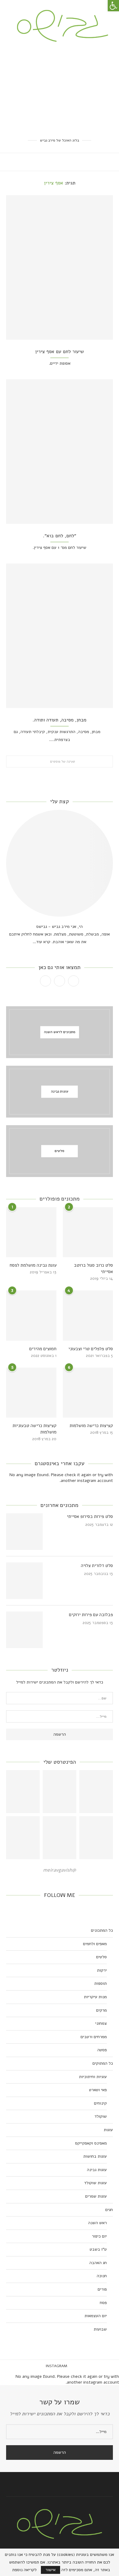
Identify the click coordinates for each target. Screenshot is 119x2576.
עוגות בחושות (95, 2156)
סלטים (101, 1957)
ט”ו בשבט (98, 2249)
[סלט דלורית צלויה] (24, 1581)
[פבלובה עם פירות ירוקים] (24, 1630)
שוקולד (101, 2116)
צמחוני (101, 2023)
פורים (102, 2289)
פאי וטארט (98, 2090)
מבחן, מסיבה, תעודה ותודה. (60, 720)
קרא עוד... (41, 942)
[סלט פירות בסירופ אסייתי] (24, 1532)
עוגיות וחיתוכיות (93, 2077)
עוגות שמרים (96, 2196)
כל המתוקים (103, 2063)
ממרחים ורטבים (94, 2037)
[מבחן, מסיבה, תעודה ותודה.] (60, 636)
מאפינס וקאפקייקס (91, 2143)
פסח (103, 2303)
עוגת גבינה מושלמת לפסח (33, 1265)
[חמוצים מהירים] (31, 1316)
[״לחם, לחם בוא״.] (60, 452)
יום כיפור (99, 2236)
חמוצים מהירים (43, 1349)
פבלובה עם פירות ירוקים (91, 1615)
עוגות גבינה (97, 2170)
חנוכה (102, 2276)
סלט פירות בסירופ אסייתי (90, 1516)
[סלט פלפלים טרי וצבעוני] (88, 1316)
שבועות (100, 2329)
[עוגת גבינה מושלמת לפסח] (31, 1232)
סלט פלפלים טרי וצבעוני (91, 1349)
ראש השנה (97, 2223)
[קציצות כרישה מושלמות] (88, 1393)
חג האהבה (98, 2263)
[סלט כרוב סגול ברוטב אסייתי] (88, 1232)
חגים (109, 2210)
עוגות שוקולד (96, 2183)
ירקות (102, 1970)
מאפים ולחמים (95, 1944)
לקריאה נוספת (24, 2570)
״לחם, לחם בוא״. (60, 536)
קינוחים (100, 2103)
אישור (50, 2570)
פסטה (102, 2050)
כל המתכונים (102, 1930)
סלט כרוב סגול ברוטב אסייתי (93, 1268)
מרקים (101, 2010)
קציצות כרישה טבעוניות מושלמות (34, 1429)
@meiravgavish (60, 1870)
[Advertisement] (60, 90)
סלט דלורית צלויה (97, 1565)
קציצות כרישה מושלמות (91, 1426)
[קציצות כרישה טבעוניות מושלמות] (31, 1393)
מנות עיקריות (95, 1997)
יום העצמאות (96, 2316)
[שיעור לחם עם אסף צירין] (60, 267)
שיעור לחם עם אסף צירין (60, 352)
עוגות (108, 2130)
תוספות (101, 1983)
